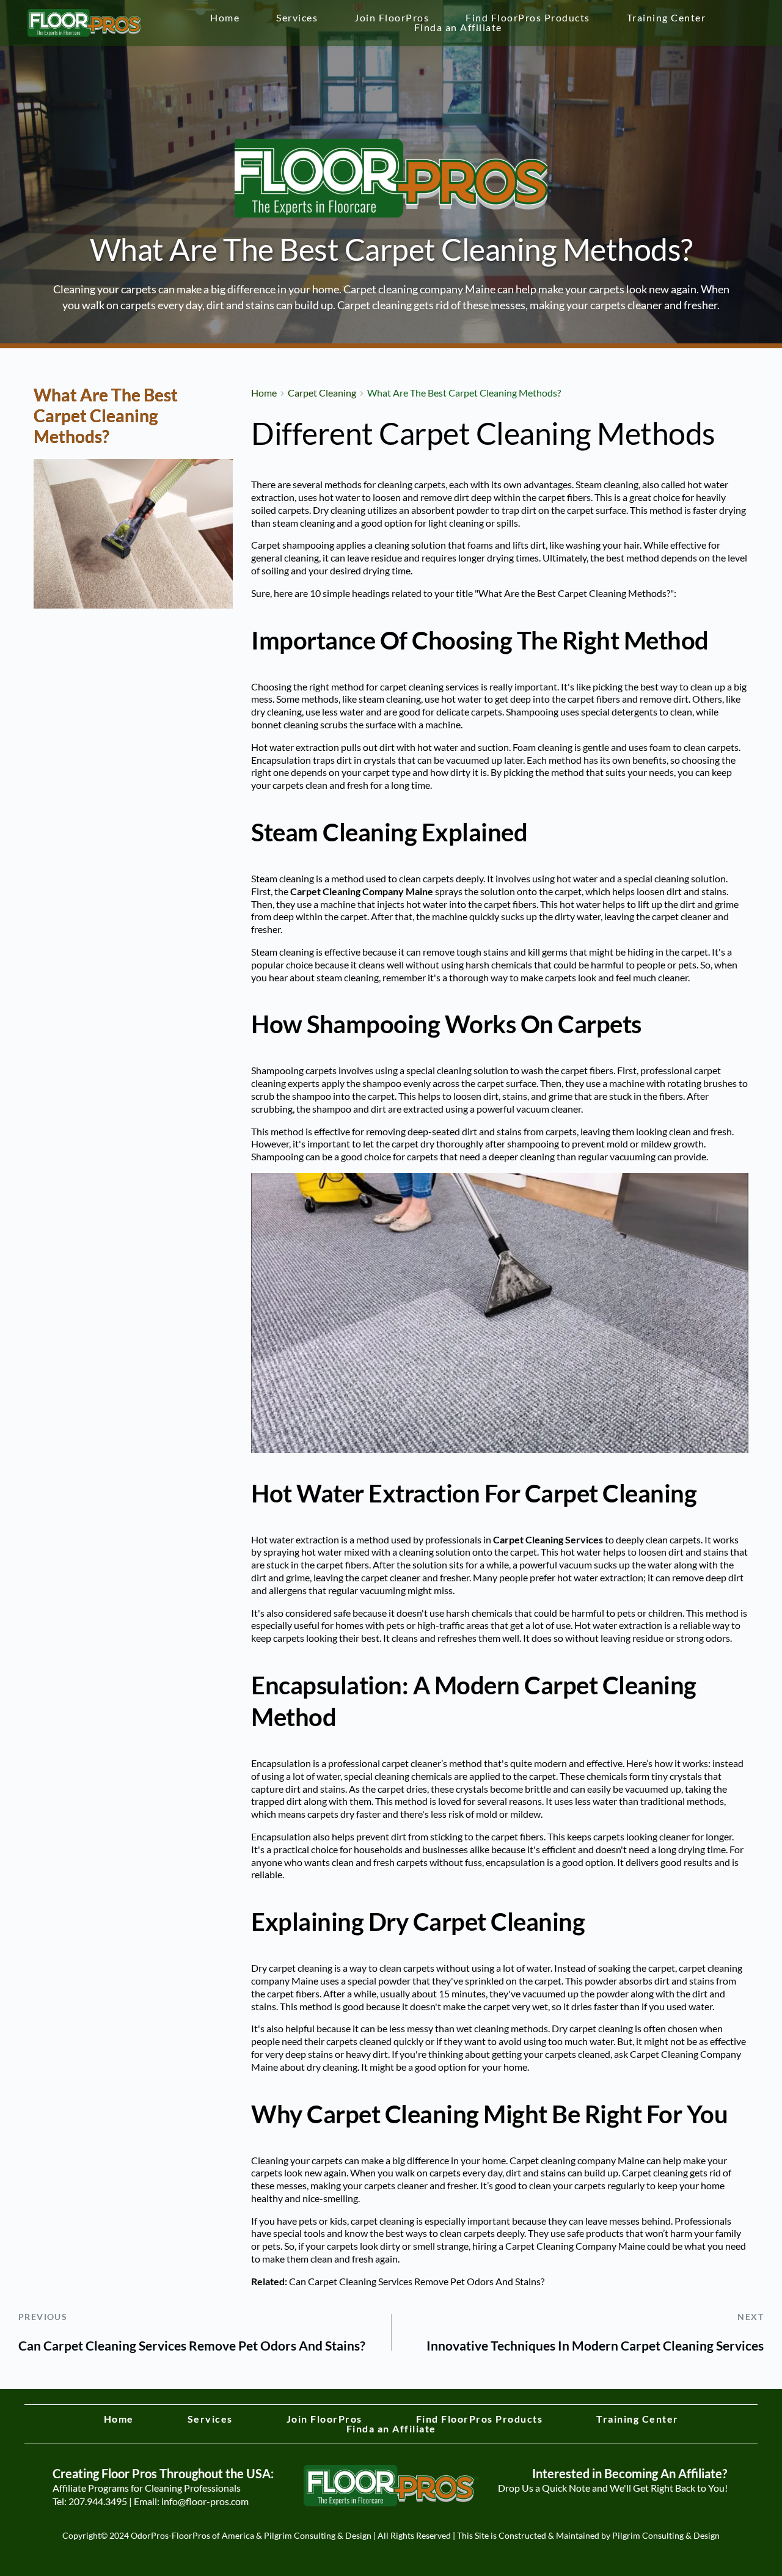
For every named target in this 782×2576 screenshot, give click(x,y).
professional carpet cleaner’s (388, 1763)
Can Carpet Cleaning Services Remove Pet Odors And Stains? (417, 2281)
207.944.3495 (98, 2501)
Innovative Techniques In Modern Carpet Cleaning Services (595, 2345)
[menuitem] (225, 18)
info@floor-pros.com (205, 2501)
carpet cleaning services (429, 686)
